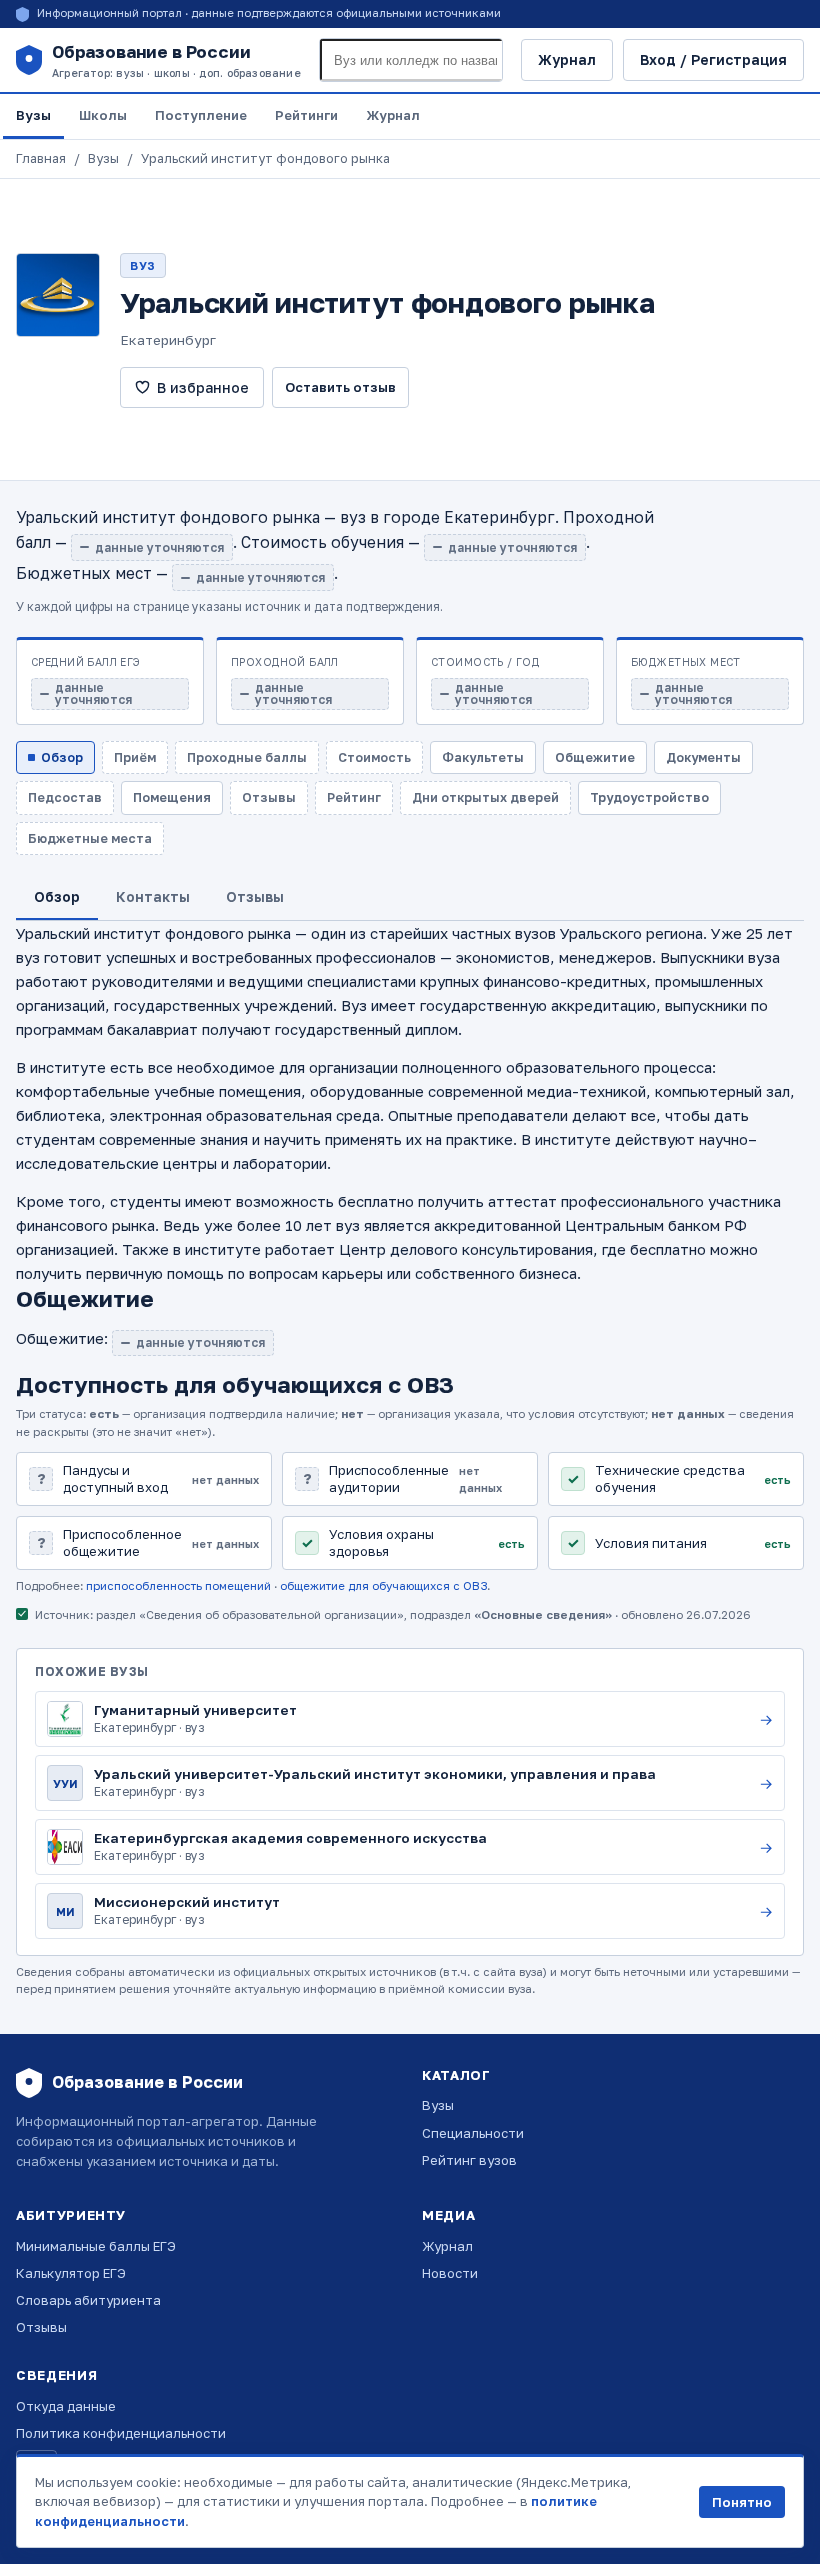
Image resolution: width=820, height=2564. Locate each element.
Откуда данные (66, 2406)
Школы (103, 115)
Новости (450, 2273)
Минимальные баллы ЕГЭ (96, 2246)
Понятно (742, 2502)
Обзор (62, 757)
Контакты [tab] (153, 896)
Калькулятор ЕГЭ (71, 2273)
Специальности (473, 2133)
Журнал (567, 59)
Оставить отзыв (340, 387)
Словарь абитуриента (88, 2300)
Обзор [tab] (57, 896)
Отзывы (41, 2327)
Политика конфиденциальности (121, 2433)
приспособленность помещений (178, 1586)
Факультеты (483, 757)
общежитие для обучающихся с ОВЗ (383, 1586)
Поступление (201, 115)
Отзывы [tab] (255, 896)
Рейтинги (306, 115)
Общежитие (595, 757)
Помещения (172, 797)
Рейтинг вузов (469, 2160)
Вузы (33, 115)
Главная (41, 158)
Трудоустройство (649, 797)
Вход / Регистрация (713, 59)
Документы (703, 757)
